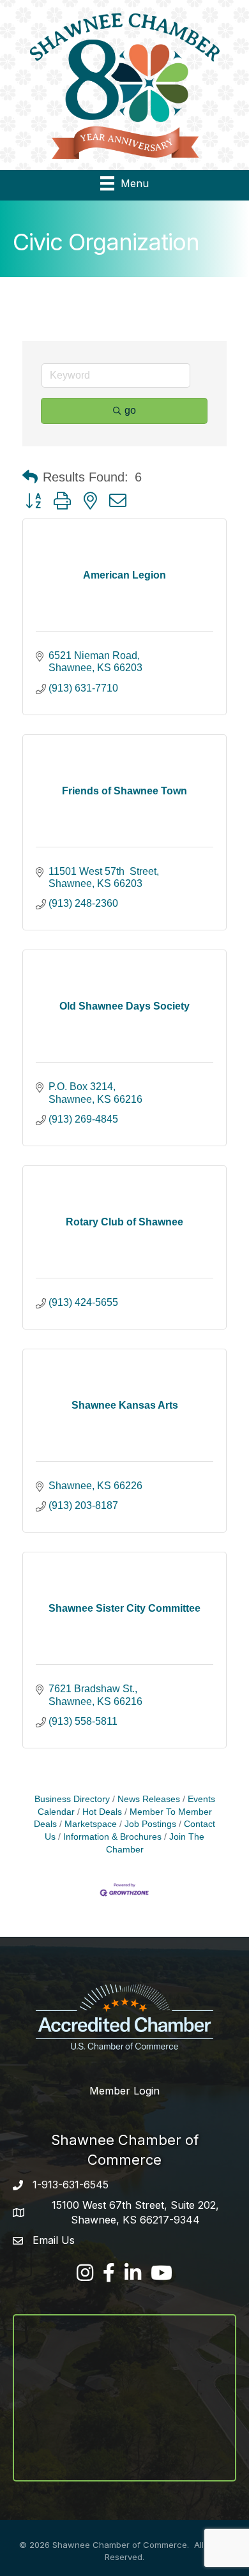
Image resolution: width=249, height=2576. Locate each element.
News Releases (149, 1799)
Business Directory (72, 1799)
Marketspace (91, 1824)
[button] (30, 477)
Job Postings (150, 1824)
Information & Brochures (112, 1837)
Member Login (124, 2091)
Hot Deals (102, 1812)
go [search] (130, 410)
